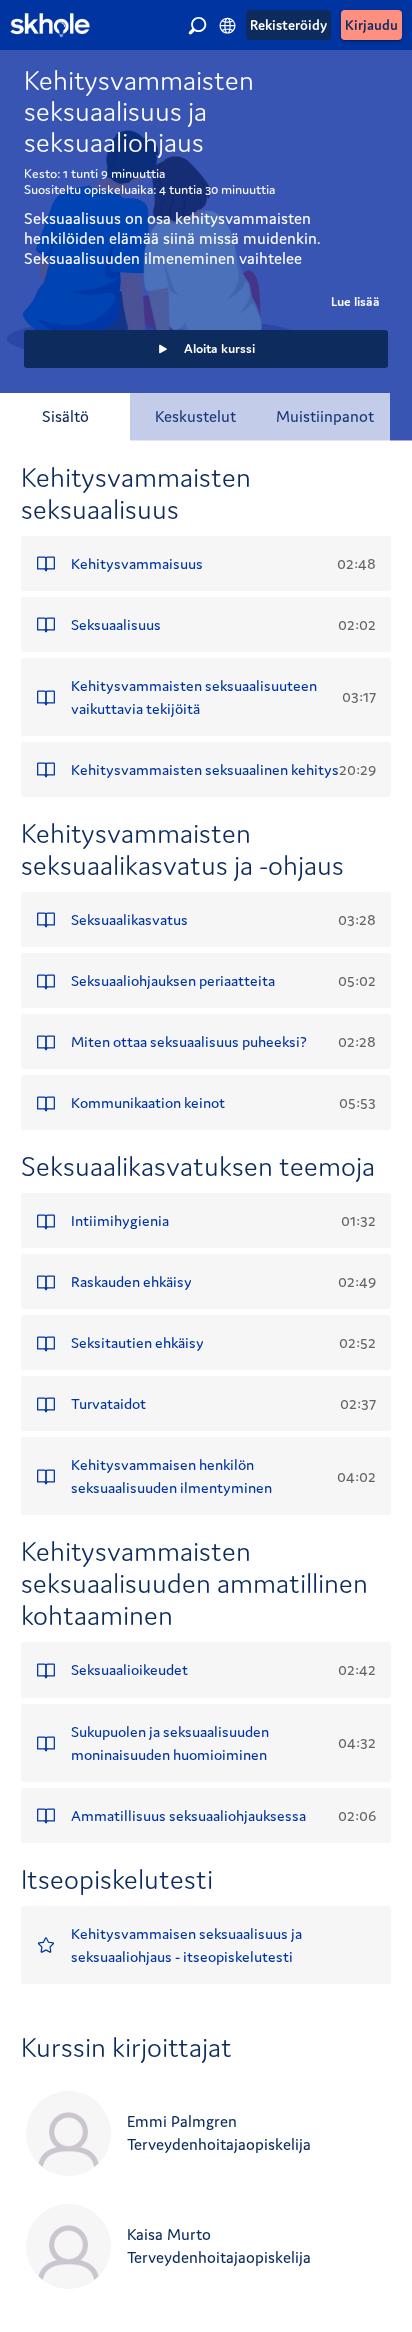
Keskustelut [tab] (195, 416)
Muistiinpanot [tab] (325, 416)
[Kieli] (227, 25)
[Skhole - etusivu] (50, 25)
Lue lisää (355, 301)
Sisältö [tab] (65, 416)
